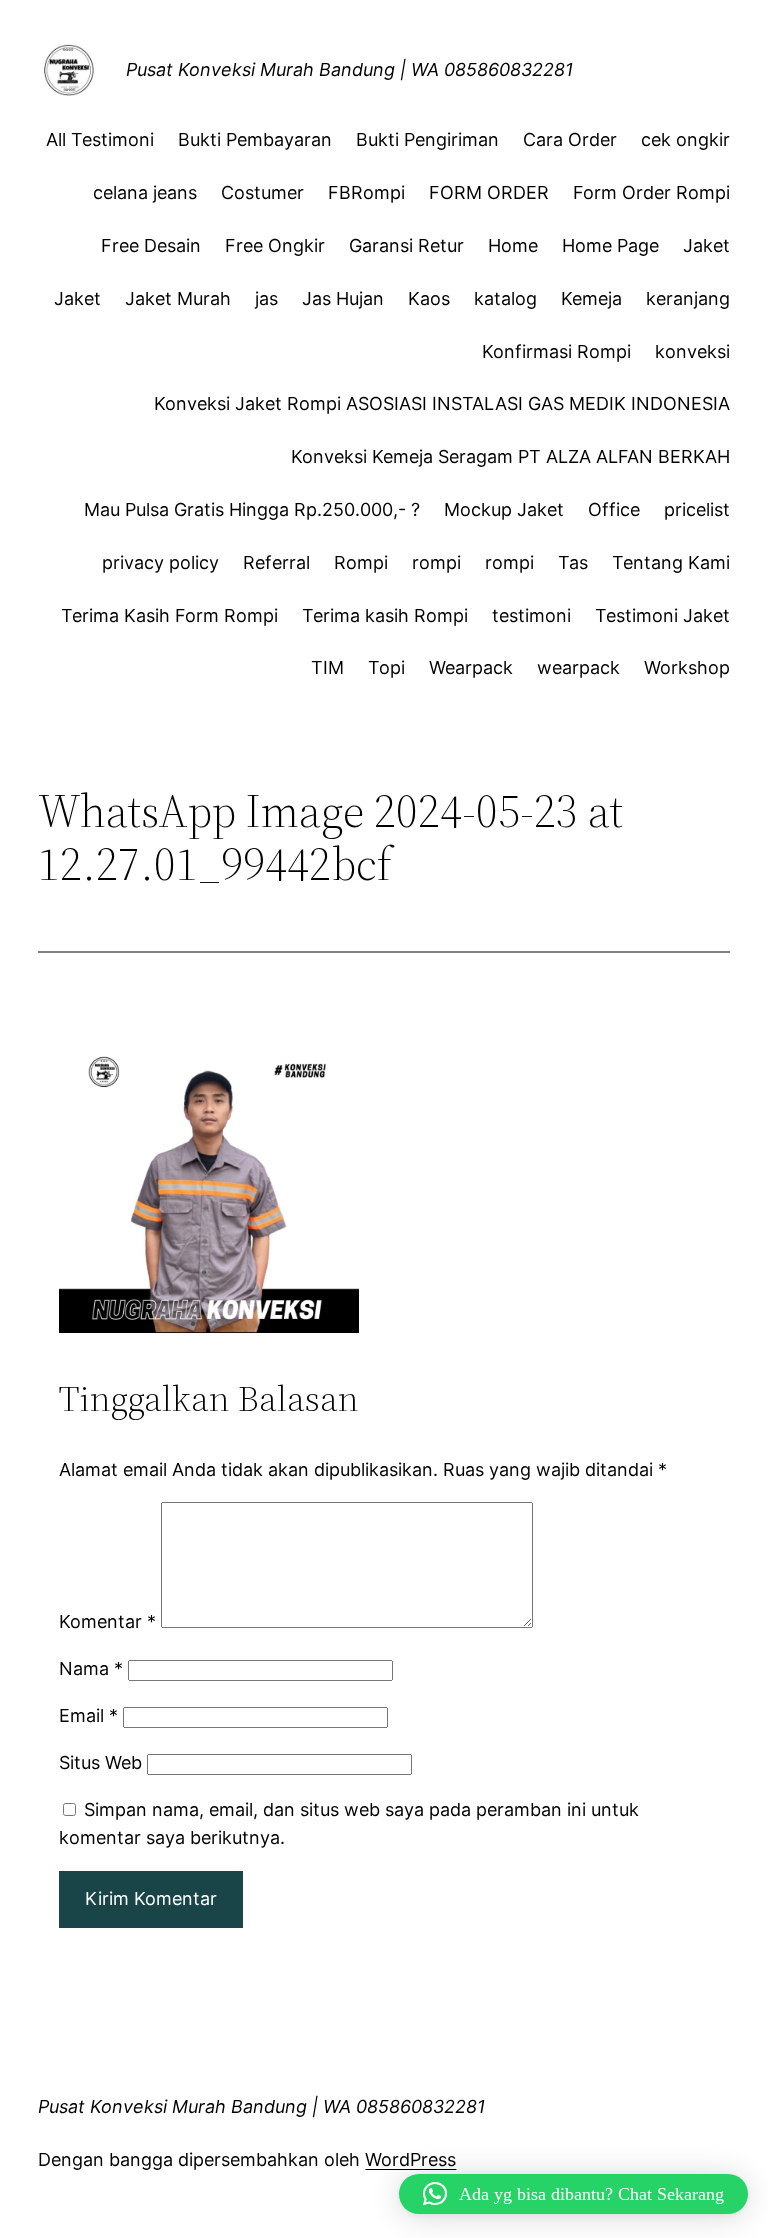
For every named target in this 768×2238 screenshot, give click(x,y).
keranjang (688, 298)
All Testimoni (100, 139)
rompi (436, 562)
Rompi (361, 562)
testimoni (531, 615)
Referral (276, 562)
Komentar (107, 1621)
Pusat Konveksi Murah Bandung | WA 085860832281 (349, 69)
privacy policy (160, 562)
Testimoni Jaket (662, 615)
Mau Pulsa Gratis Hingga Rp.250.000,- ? (252, 509)
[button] (573, 2194)
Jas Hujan (343, 298)
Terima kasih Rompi (385, 615)
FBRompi (366, 192)
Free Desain (151, 245)
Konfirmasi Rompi (556, 351)
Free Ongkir (275, 245)
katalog (505, 298)
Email (88, 1715)
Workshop (687, 667)
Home (513, 245)
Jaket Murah (178, 298)
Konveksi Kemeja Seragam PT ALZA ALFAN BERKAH (510, 456)
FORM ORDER (489, 192)
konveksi (692, 351)
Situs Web (100, 1762)
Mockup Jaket (504, 509)
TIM (327, 667)
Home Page (610, 245)
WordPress (410, 2159)
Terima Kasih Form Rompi (169, 615)
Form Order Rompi (651, 192)
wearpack (578, 667)
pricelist (697, 509)
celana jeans (145, 192)
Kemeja (591, 298)
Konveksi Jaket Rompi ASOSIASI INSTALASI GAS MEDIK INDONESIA (442, 403)
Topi (386, 667)
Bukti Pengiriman (427, 139)
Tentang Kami (671, 562)
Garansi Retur (406, 245)
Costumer (262, 192)
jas (266, 298)
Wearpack (471, 667)
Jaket (706, 245)
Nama (91, 1668)
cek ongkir (685, 139)
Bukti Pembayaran (255, 139)
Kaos (429, 298)
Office (614, 509)
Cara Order (570, 139)
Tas (573, 562)
